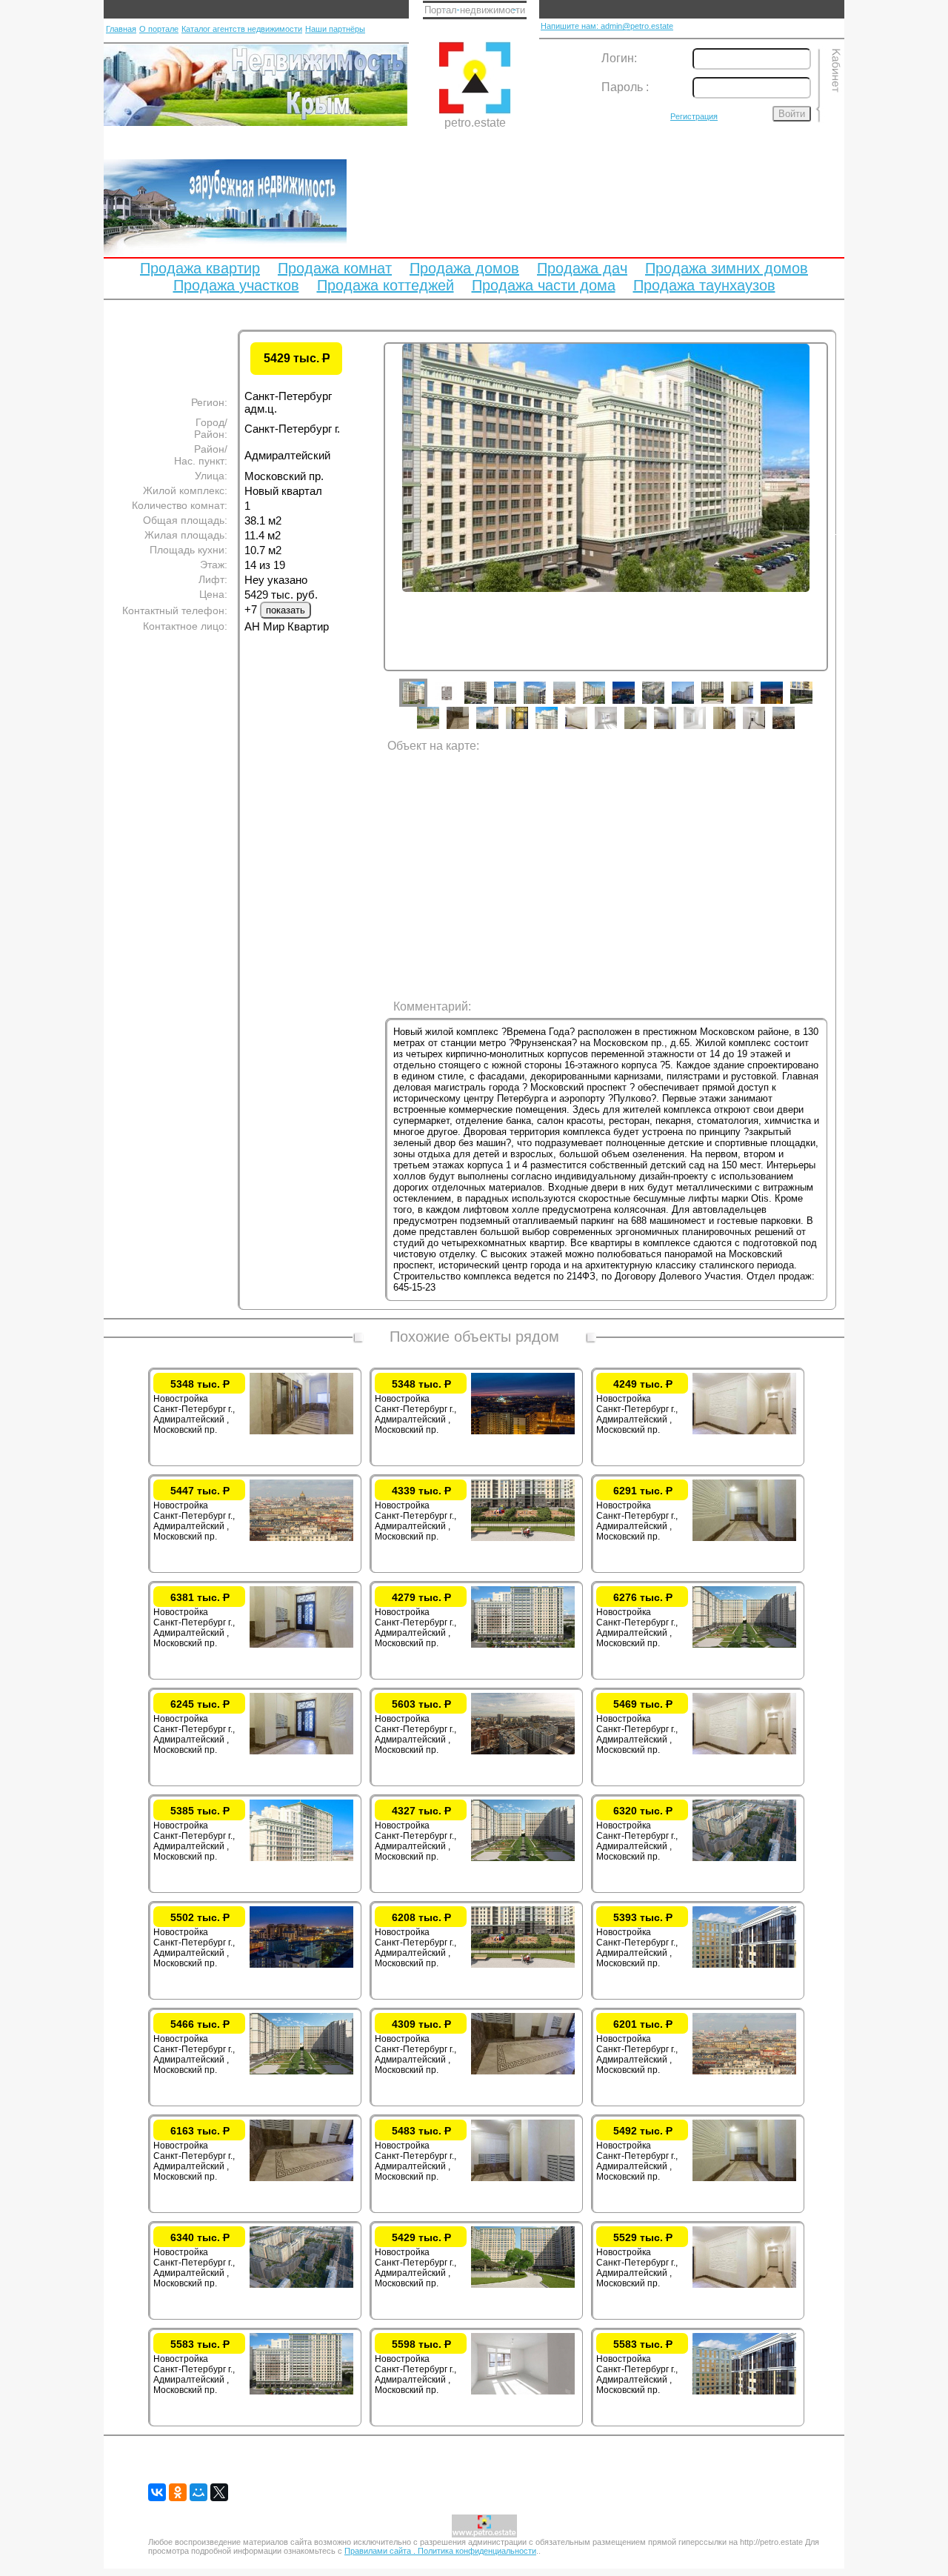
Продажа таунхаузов (704, 285)
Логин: (619, 58)
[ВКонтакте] (157, 2492)
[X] (219, 2492)
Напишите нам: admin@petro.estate (607, 26)
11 (724, 704)
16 (469, 729)
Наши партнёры (335, 29)
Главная (121, 29)
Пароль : (625, 87)
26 (765, 729)
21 (617, 729)
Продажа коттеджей (385, 285)
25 (735, 729)
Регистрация (694, 116)
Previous (373, 532)
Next (839, 532)
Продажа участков (236, 285)
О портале (159, 29)
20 (587, 729)
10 (694, 704)
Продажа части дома (544, 285)
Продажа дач (582, 268)
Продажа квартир (200, 268)
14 (812, 704)
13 (783, 704)
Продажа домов (464, 268)
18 (528, 729)
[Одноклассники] (178, 2492)
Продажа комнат (335, 268)
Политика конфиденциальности (477, 2551)
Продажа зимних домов (727, 268)
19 (558, 729)
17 (498, 729)
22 (647, 729)
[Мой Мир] (198, 2492)
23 (676, 729)
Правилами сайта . (381, 2551)
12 (753, 704)
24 (706, 729)
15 (439, 729)
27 (795, 729)
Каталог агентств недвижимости (242, 29)
